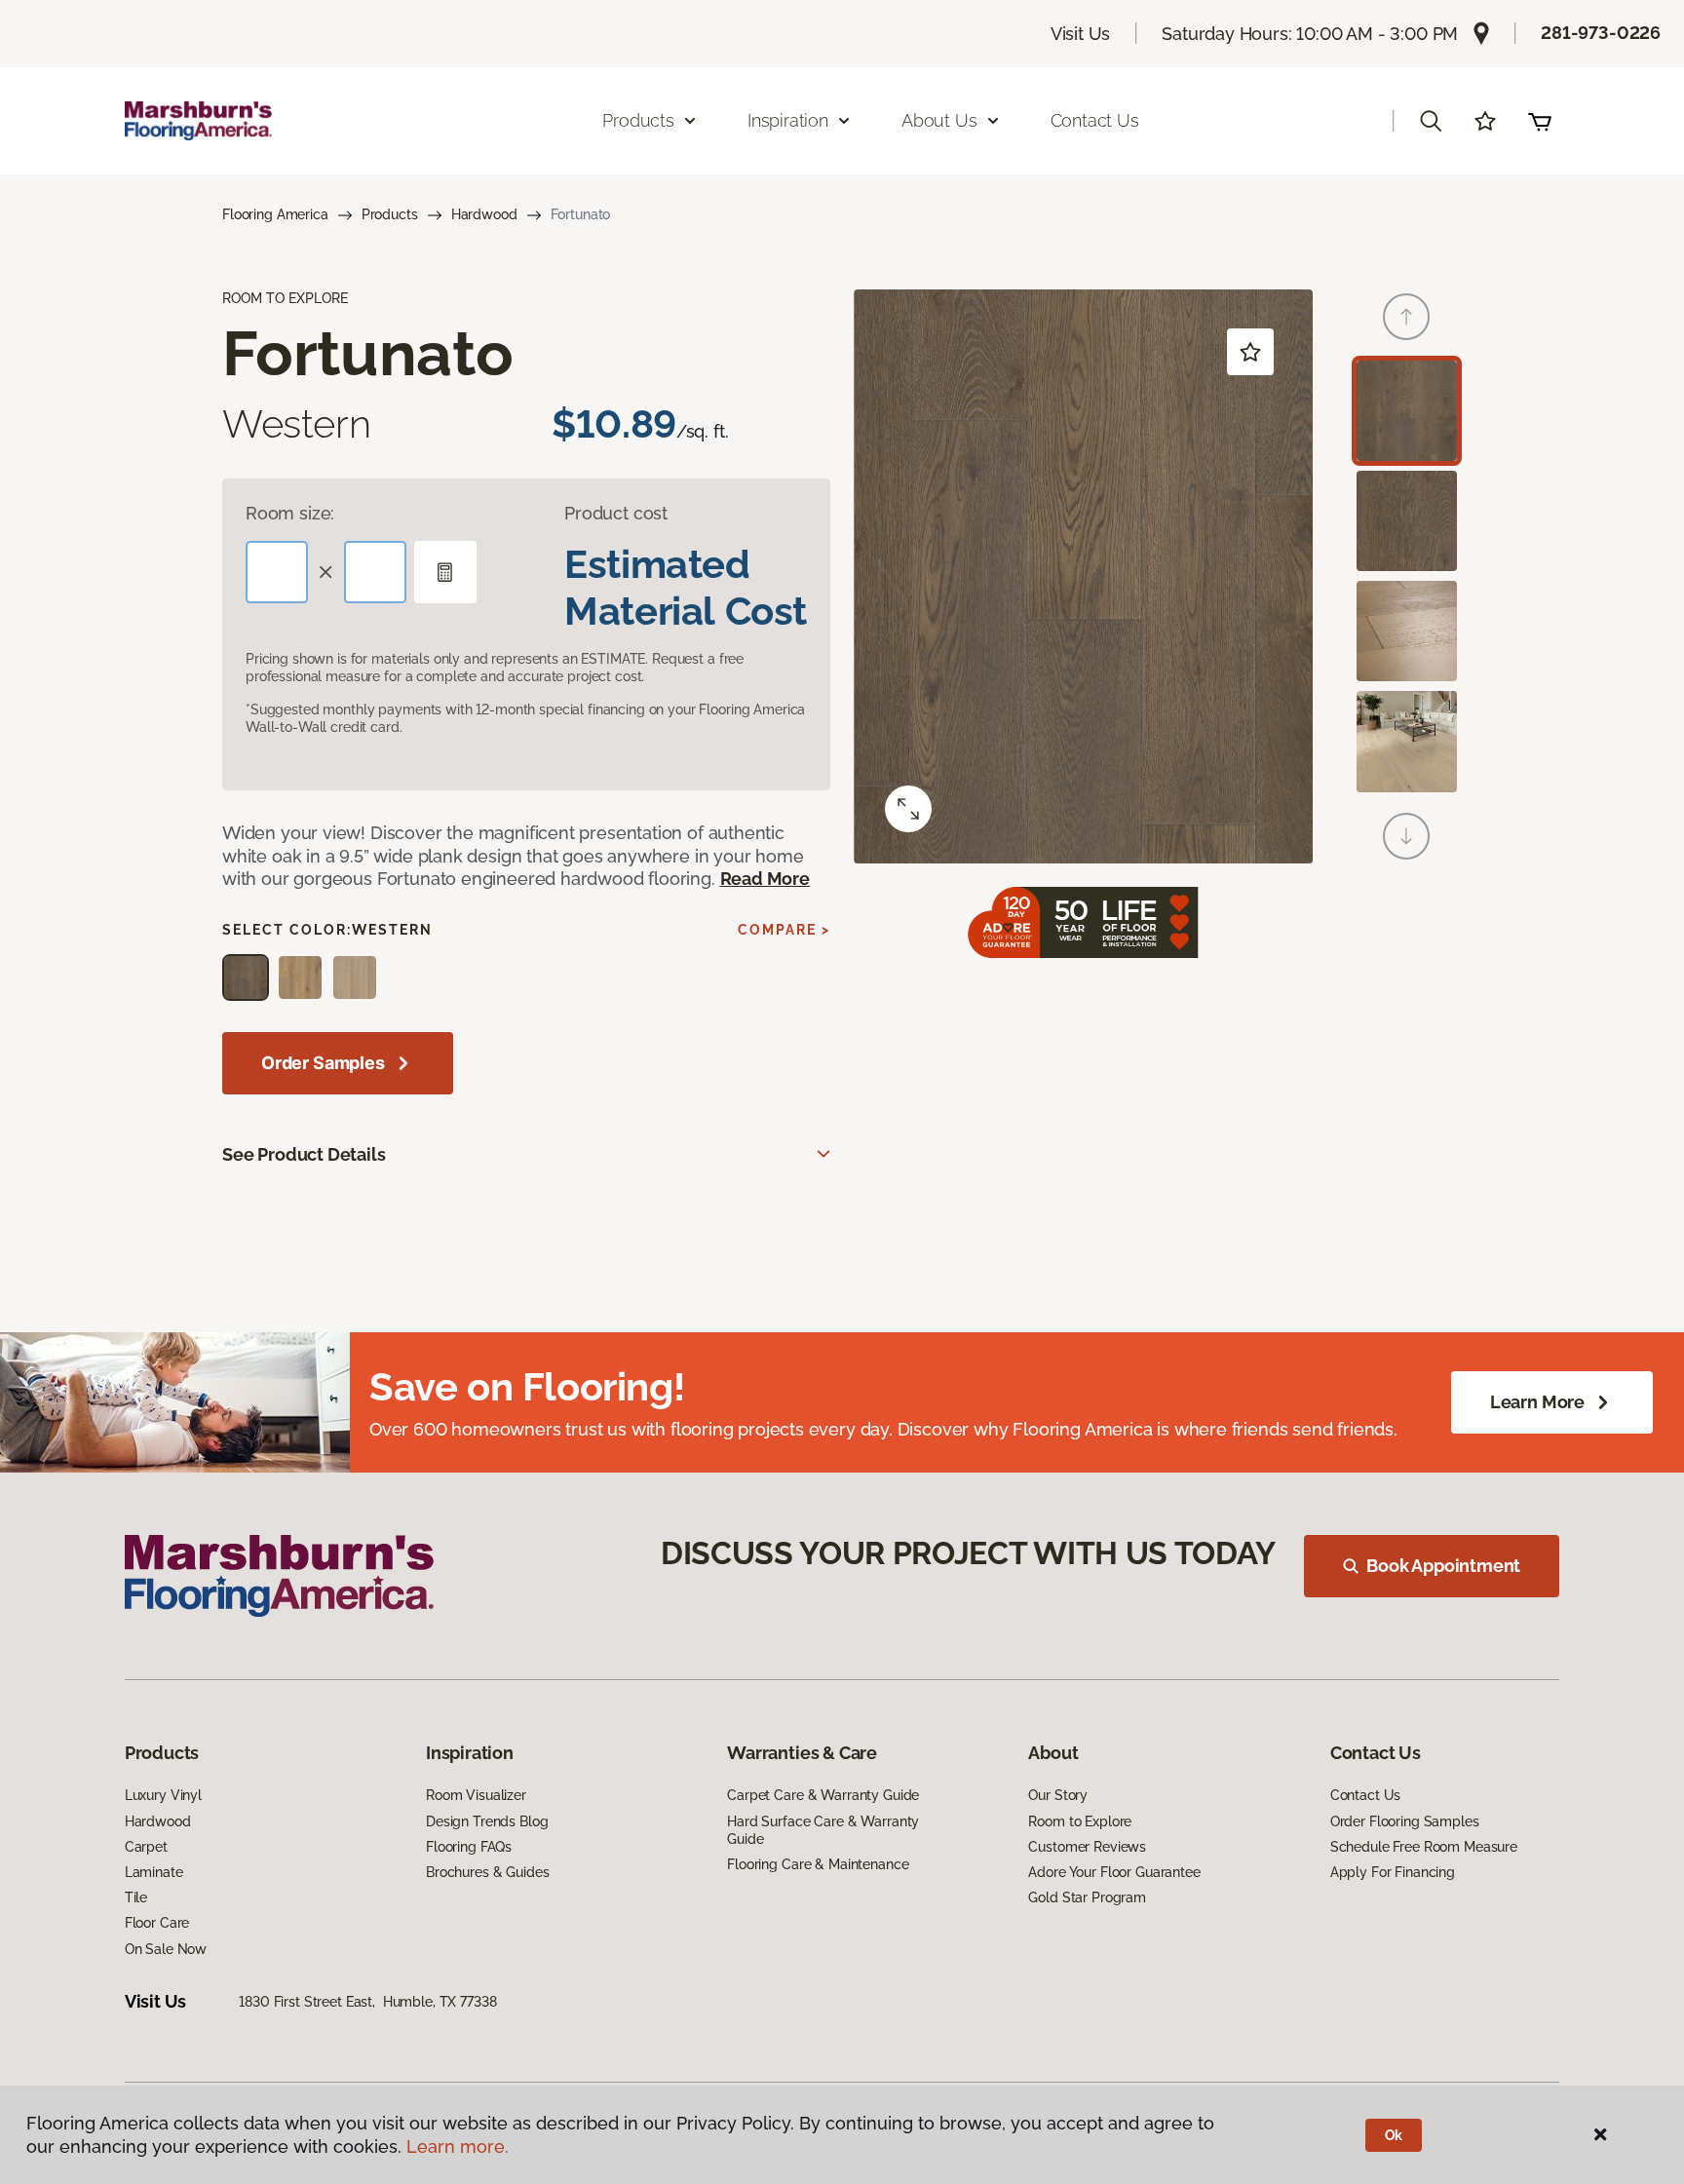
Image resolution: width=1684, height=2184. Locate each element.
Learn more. (458, 2146)
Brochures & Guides (487, 1872)
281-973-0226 (1601, 33)
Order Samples (323, 1063)
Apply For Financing (1393, 1872)
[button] (1431, 121)
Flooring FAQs (469, 1847)
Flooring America (275, 214)
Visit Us (1081, 34)
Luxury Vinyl (163, 1795)
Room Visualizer (476, 1795)
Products (390, 214)
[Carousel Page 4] (1407, 741)
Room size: (290, 513)
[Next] (1406, 836)
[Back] (1406, 317)
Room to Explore (1080, 1821)
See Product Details (304, 1154)
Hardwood (484, 214)
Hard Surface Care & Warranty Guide (823, 1830)
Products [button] (638, 120)
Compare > (784, 930)
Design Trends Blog (487, 1821)
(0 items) (1540, 121)
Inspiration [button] (788, 120)
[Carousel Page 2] (1407, 521)
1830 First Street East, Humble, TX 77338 (367, 2002)
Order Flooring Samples (1405, 1821)
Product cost (616, 513)
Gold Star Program (1087, 1897)
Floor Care (157, 1923)
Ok (1394, 2135)
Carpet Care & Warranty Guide (823, 1795)
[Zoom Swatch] (908, 809)
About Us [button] (939, 120)
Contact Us (1095, 120)
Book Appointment (1443, 1566)
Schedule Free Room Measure (1424, 1847)
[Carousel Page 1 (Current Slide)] (1407, 411)
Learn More (1537, 1402)
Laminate (154, 1872)
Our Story (1058, 1795)
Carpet (146, 1847)
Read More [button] (765, 879)
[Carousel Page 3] (1407, 631)
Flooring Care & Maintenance (818, 1864)
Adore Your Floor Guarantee (1114, 1872)
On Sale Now (166, 1949)
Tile (136, 1897)
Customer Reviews (1087, 1847)
